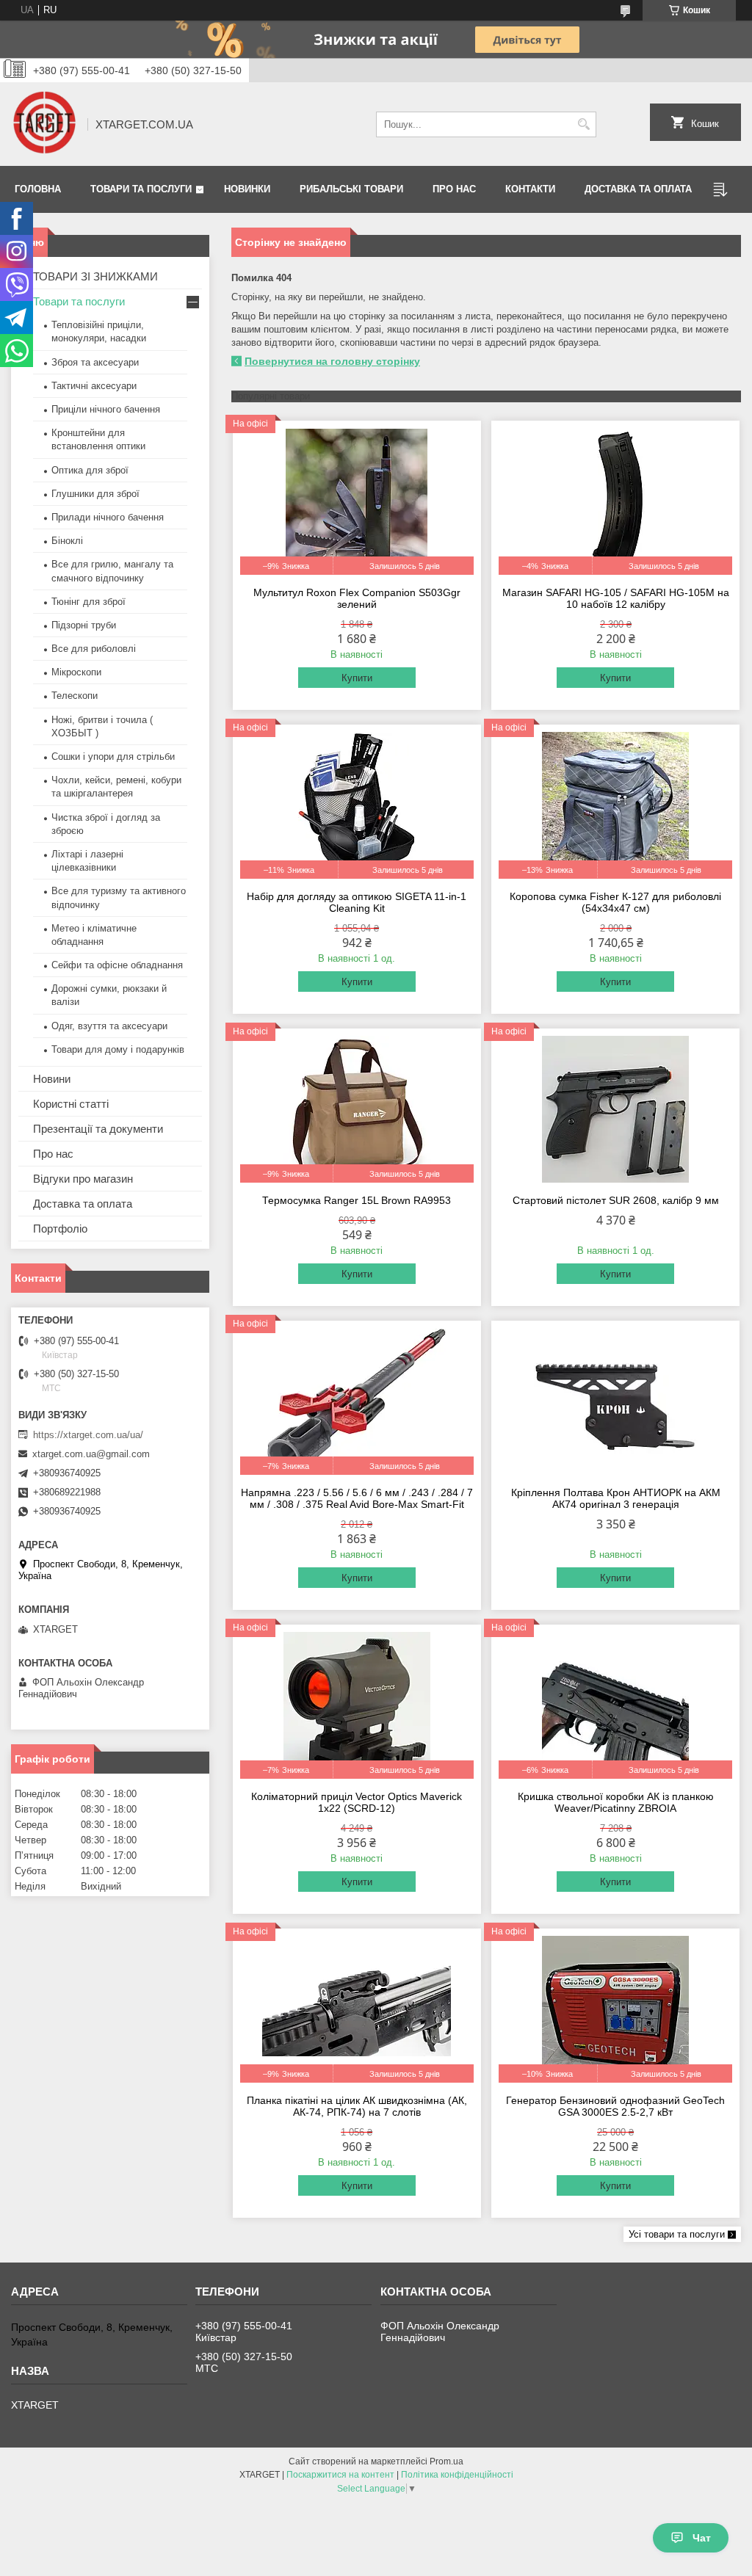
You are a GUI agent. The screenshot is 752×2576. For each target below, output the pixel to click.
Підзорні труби (84, 625)
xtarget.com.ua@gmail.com (91, 1454)
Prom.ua (446, 2461)
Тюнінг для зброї (88, 602)
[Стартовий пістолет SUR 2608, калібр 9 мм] (615, 1109)
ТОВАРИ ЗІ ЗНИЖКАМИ (95, 276)
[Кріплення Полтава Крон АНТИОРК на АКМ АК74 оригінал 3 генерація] (615, 1401)
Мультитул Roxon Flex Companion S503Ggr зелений (357, 598)
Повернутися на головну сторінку (332, 361)
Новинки (247, 189)
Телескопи (75, 696)
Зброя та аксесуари (95, 362)
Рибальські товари (351, 189)
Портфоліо (60, 1229)
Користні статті (71, 1104)
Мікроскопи (76, 672)
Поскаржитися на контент (340, 2475)
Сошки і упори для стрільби (113, 757)
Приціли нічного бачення (106, 409)
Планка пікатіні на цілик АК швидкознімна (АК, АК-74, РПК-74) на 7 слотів (357, 2106)
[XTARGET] (44, 124)
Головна (38, 189)
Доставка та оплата (638, 189)
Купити (357, 678)
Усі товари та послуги (677, 2234)
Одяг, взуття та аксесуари (109, 1026)
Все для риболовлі (94, 649)
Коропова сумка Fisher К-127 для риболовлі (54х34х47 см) (615, 902)
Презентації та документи (98, 1129)
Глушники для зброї (95, 494)
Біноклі (67, 541)
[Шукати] (583, 124)
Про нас (454, 189)
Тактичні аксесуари (94, 386)
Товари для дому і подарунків (118, 1049)
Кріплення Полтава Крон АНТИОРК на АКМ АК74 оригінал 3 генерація (616, 1498)
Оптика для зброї (90, 470)
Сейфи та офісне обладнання (117, 965)
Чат (702, 2538)
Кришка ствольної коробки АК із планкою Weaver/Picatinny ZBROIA (616, 1802)
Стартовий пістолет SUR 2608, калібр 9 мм (616, 1200)
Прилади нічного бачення (108, 517)
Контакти (530, 189)
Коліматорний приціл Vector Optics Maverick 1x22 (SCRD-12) (357, 1802)
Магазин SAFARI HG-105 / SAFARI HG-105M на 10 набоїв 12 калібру (616, 598)
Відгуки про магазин (83, 1179)
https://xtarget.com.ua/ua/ (88, 1435)
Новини (52, 1079)
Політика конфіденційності (457, 2475)
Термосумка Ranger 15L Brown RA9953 (357, 1200)
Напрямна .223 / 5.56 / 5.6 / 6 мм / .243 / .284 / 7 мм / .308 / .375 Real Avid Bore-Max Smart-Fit (357, 1498)
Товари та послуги (141, 189)
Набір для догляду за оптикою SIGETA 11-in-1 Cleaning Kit (357, 902)
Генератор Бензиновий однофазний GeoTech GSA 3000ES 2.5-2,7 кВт (615, 2106)
